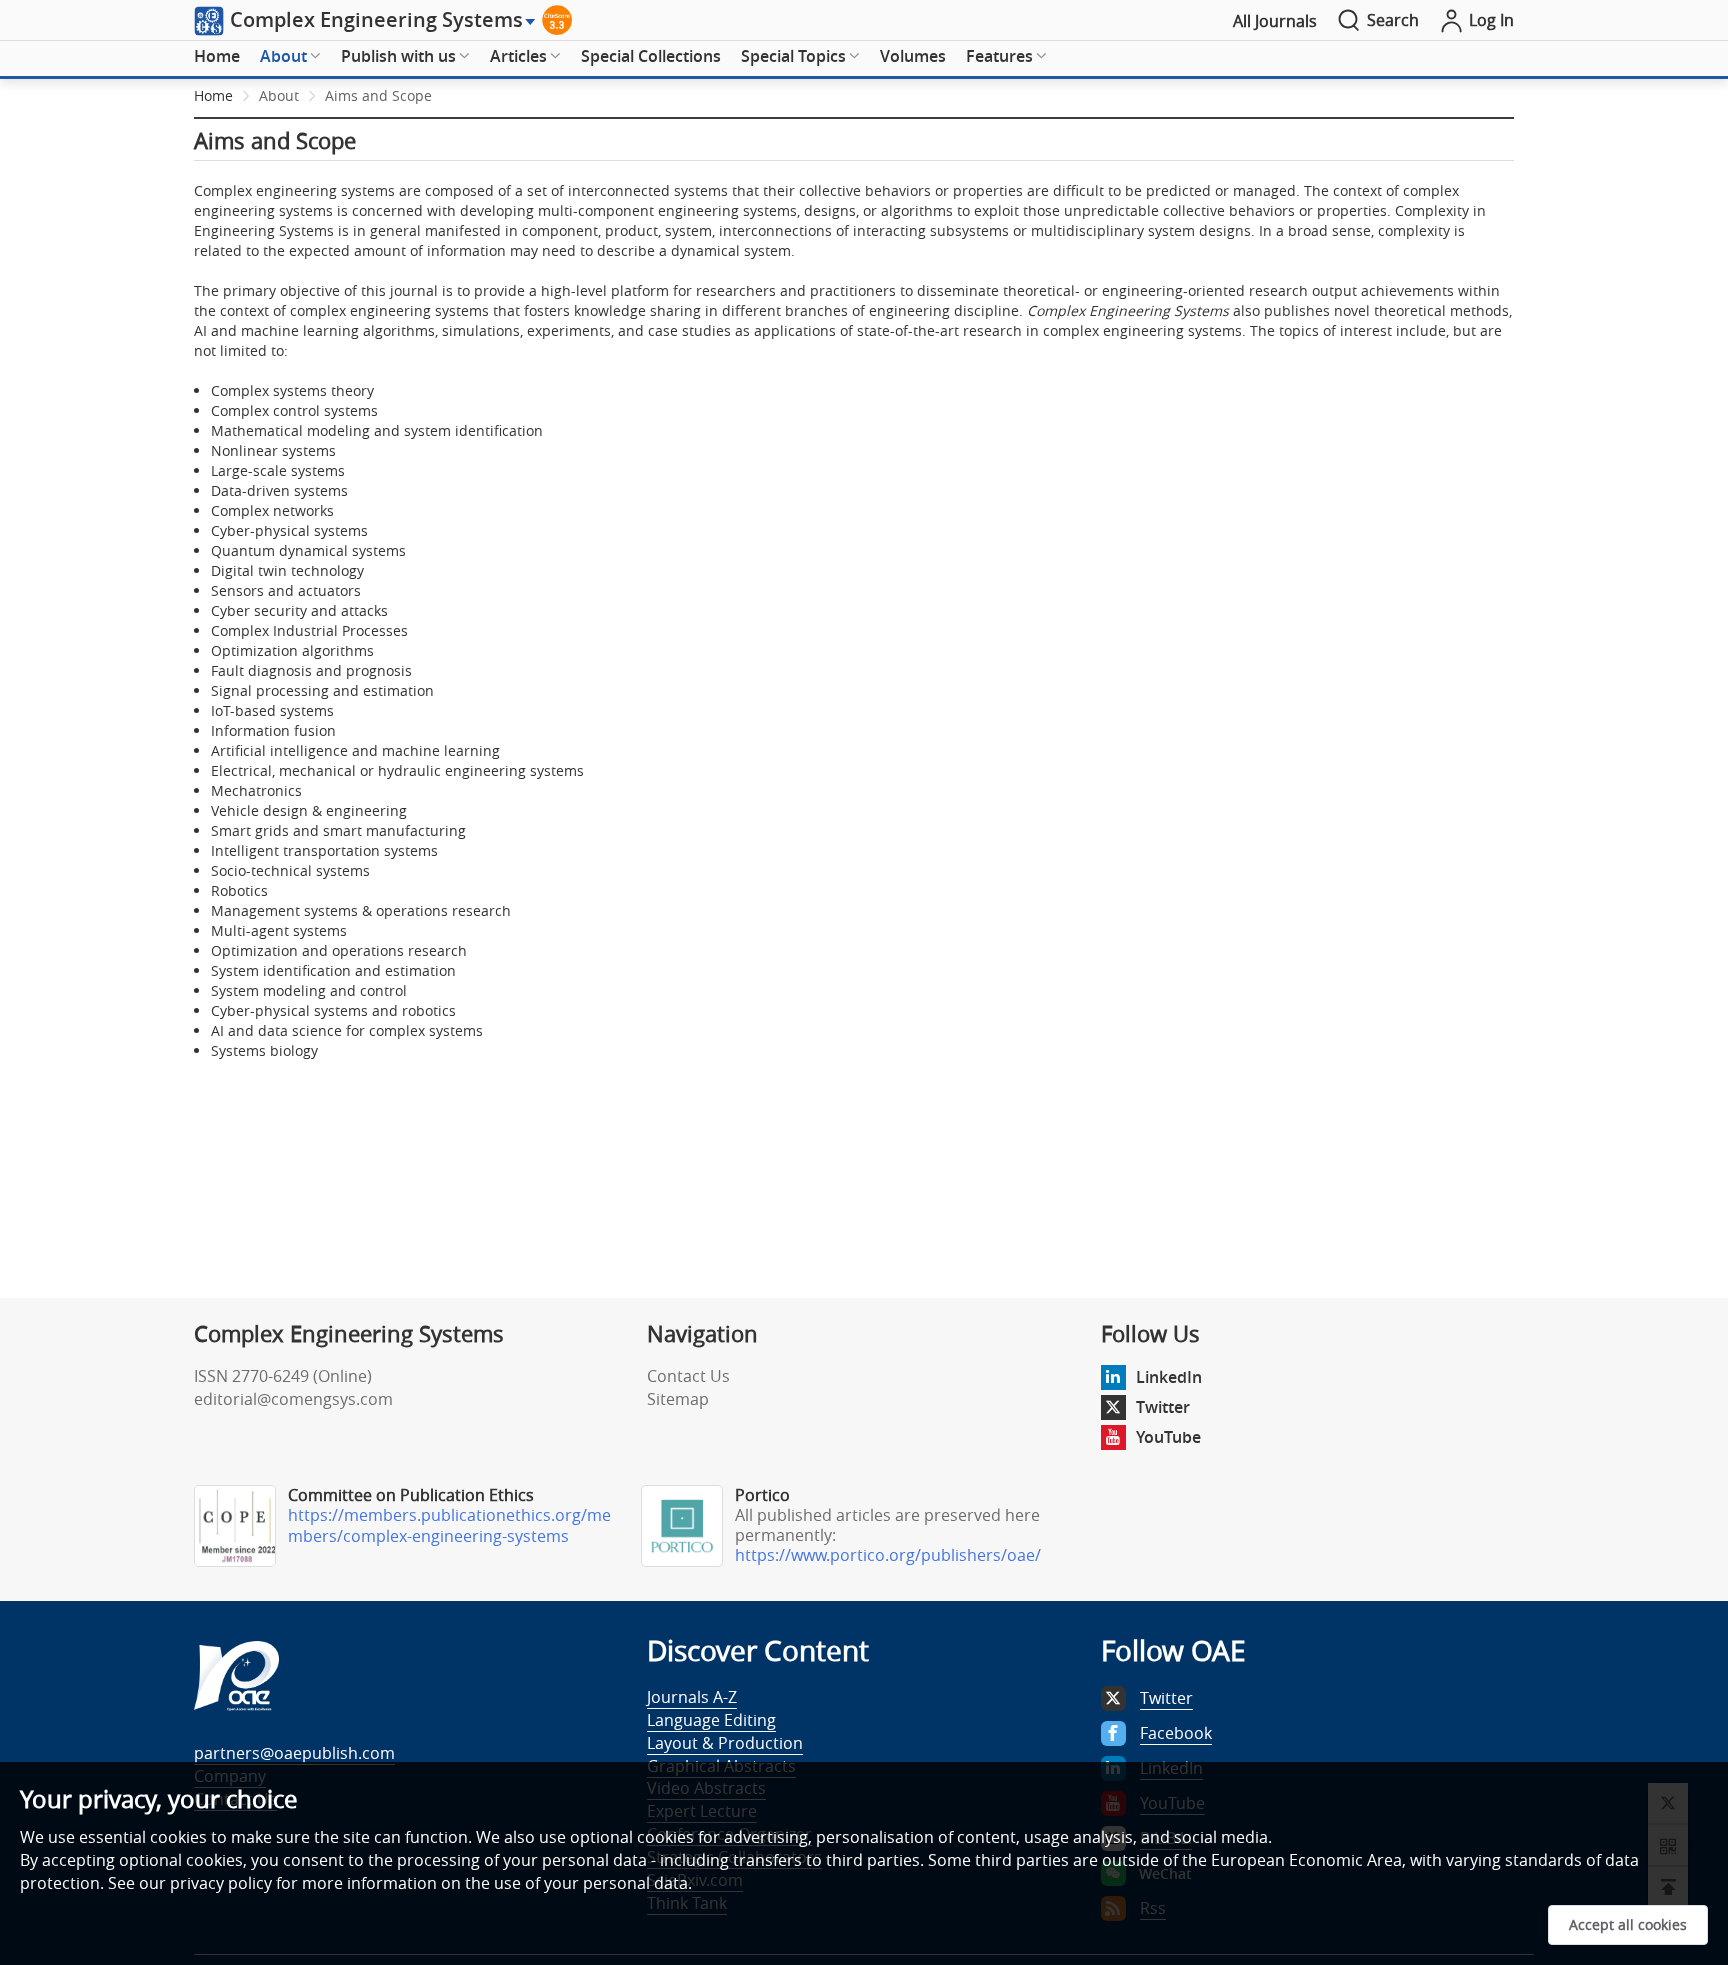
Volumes (913, 56)
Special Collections (651, 56)
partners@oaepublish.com (294, 1753)
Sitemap (678, 1399)
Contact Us (688, 1376)
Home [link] (213, 95)
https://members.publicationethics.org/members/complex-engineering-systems (449, 1525)
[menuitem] (217, 57)
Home (217, 56)
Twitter (1163, 1407)
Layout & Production (725, 1743)
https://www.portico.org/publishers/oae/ (888, 1555)
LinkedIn (1169, 1377)
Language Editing (711, 1720)
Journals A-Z (692, 1697)
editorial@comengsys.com (293, 1399)
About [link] (279, 95)
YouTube (1168, 1437)
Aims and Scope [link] (378, 95)
